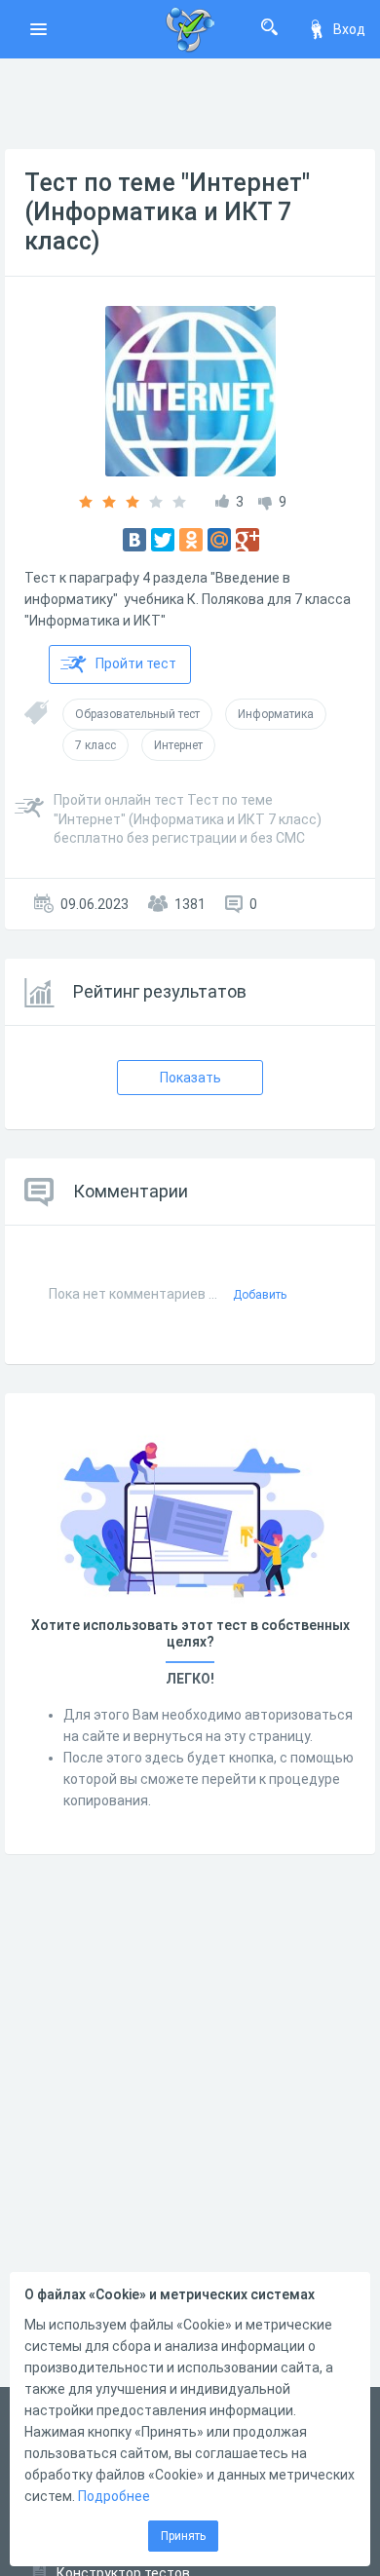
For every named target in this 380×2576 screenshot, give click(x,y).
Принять (183, 2536)
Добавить (260, 1295)
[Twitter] (163, 540)
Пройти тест (136, 663)
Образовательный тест (137, 714)
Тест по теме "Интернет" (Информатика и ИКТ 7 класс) (167, 212)
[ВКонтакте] (134, 540)
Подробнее (114, 2496)
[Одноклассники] (191, 540)
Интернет (178, 745)
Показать (190, 1078)
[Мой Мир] (219, 540)
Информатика (276, 714)
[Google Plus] (247, 540)
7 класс (95, 745)
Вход (349, 29)
